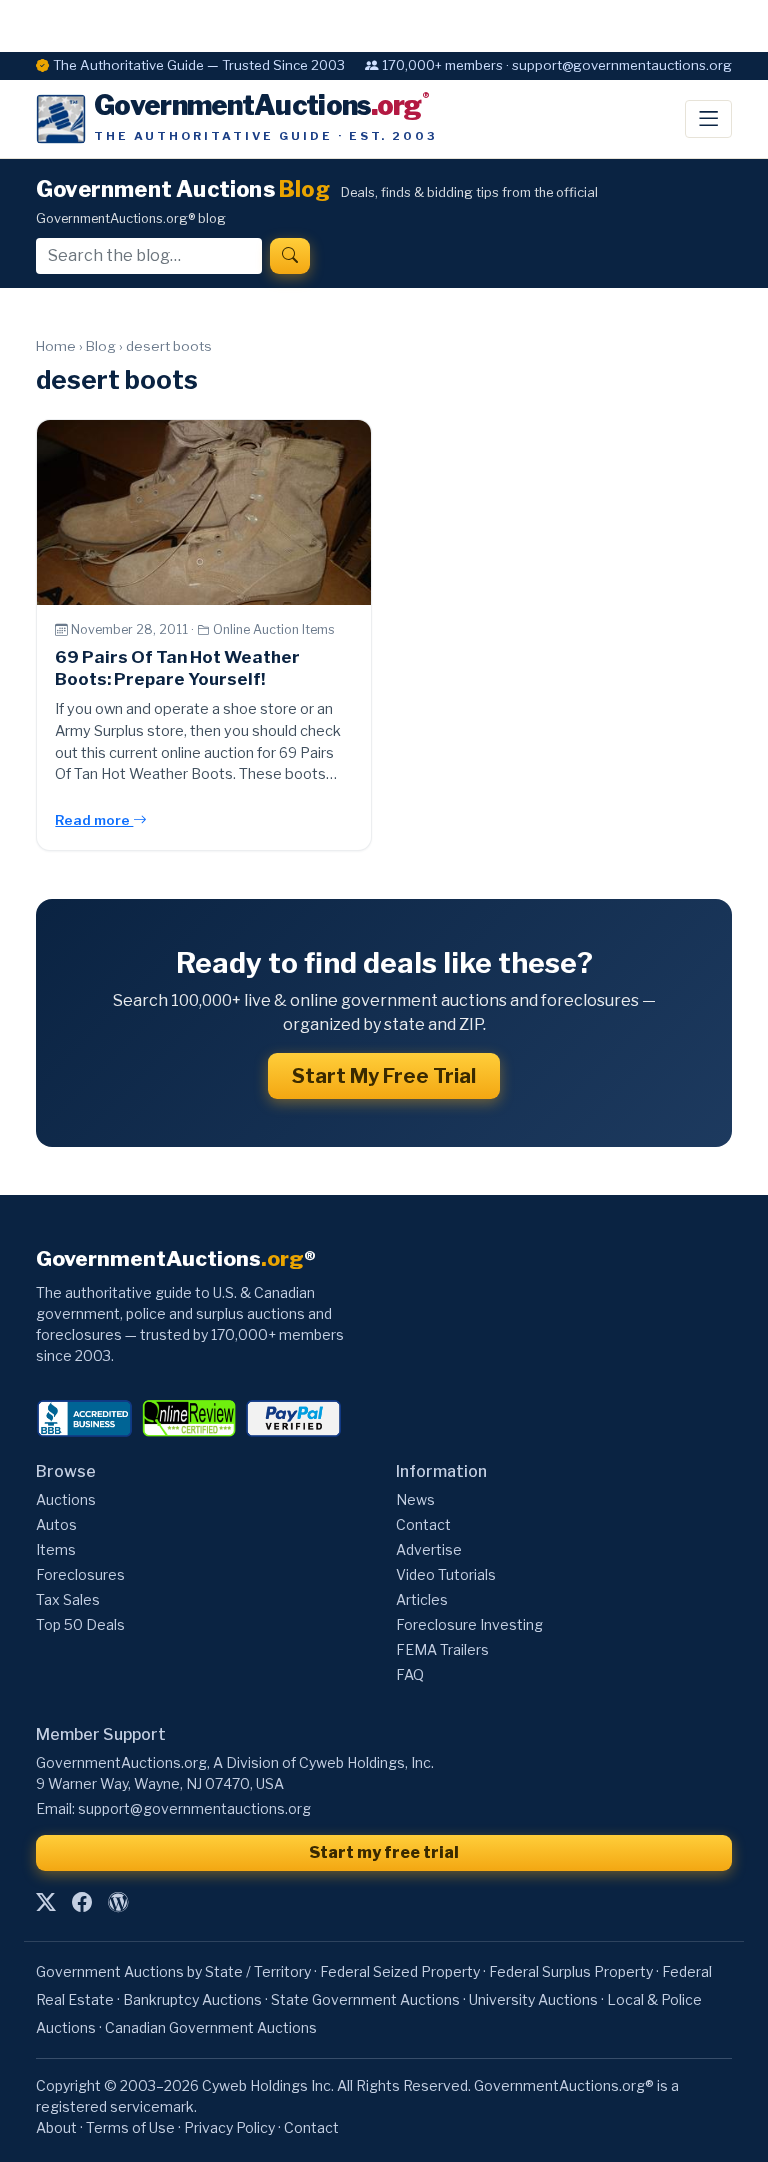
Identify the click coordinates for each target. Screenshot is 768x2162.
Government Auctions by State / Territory (173, 1971)
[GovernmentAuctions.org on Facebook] (82, 1902)
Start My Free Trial (384, 1076)
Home (56, 346)
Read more (94, 820)
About (56, 2127)
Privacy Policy (229, 2127)
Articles (422, 1599)
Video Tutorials (446, 1574)
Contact (423, 1524)
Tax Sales (68, 1599)
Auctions (66, 1499)
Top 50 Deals (80, 1624)
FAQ (410, 1674)
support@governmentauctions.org (194, 1808)
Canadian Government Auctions (211, 2027)
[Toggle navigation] (708, 119)
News (415, 1499)
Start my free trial (384, 1852)
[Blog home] (118, 1902)
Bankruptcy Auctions (192, 1999)
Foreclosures (80, 1574)
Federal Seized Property (400, 1971)
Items (56, 1549)
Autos (56, 1524)
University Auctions (533, 1999)
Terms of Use (130, 2127)
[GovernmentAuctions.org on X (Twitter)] (46, 1902)
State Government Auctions (365, 1999)
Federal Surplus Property (571, 1971)
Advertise (429, 1549)
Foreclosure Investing (469, 1624)
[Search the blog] (290, 256)
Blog (101, 346)
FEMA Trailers (442, 1649)
